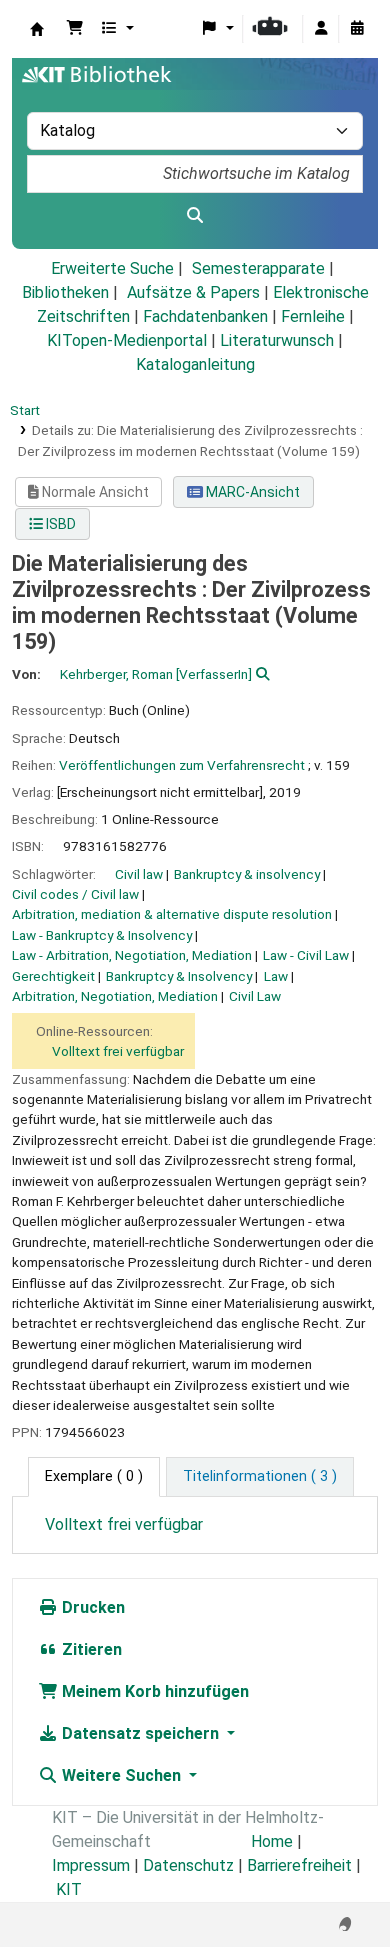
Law (276, 976)
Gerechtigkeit (53, 976)
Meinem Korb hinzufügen (153, 1691)
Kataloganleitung (195, 364)
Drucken (91, 1607)
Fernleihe (313, 316)
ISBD (59, 524)
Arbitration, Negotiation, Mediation (115, 996)
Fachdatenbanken (205, 316)
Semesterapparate (258, 268)
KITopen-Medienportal (127, 340)
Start (25, 410)
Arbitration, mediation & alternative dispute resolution (172, 914)
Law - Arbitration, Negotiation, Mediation (132, 955)
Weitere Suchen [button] (121, 1775)
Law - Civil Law (306, 955)
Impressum (91, 1865)
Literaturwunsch (277, 340)
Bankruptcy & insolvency (247, 874)
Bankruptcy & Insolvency (179, 976)
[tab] (260, 1477)
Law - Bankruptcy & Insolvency (102, 935)
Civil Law (255, 996)
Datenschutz (188, 1865)
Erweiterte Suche (112, 268)
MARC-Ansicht (251, 492)
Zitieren (90, 1649)
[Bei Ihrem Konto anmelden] (321, 29)
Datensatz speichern (140, 1733)
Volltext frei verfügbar (118, 1051)
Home (272, 1841)
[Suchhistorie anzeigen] (357, 29)
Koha (37, 29)
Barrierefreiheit (299, 1865)
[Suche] (195, 216)
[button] (75, 29)
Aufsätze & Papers (193, 292)
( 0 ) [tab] (94, 1476)
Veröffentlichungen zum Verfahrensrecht (182, 765)
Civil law (139, 874)
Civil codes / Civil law (75, 894)
